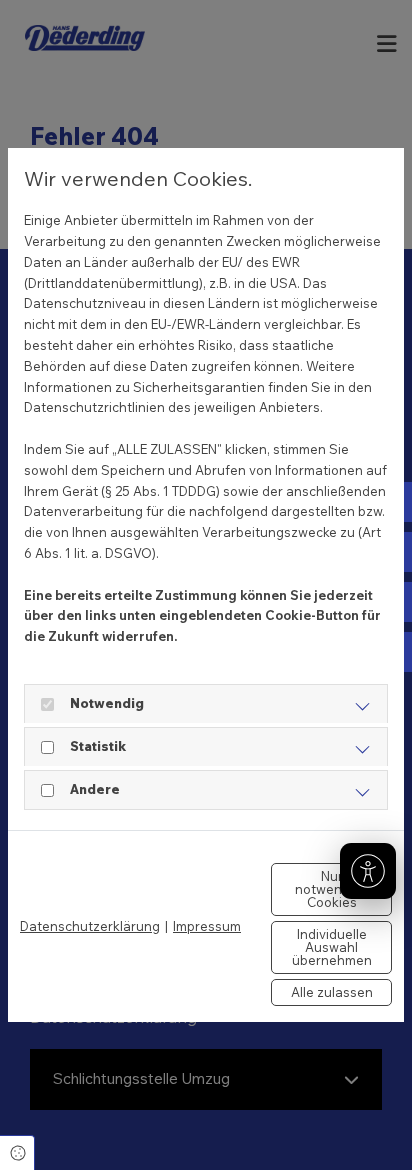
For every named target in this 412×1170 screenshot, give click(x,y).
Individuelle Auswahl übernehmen (332, 947)
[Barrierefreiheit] (368, 871)
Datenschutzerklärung (90, 926)
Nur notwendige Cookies (332, 889)
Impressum (207, 926)
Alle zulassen (332, 992)
